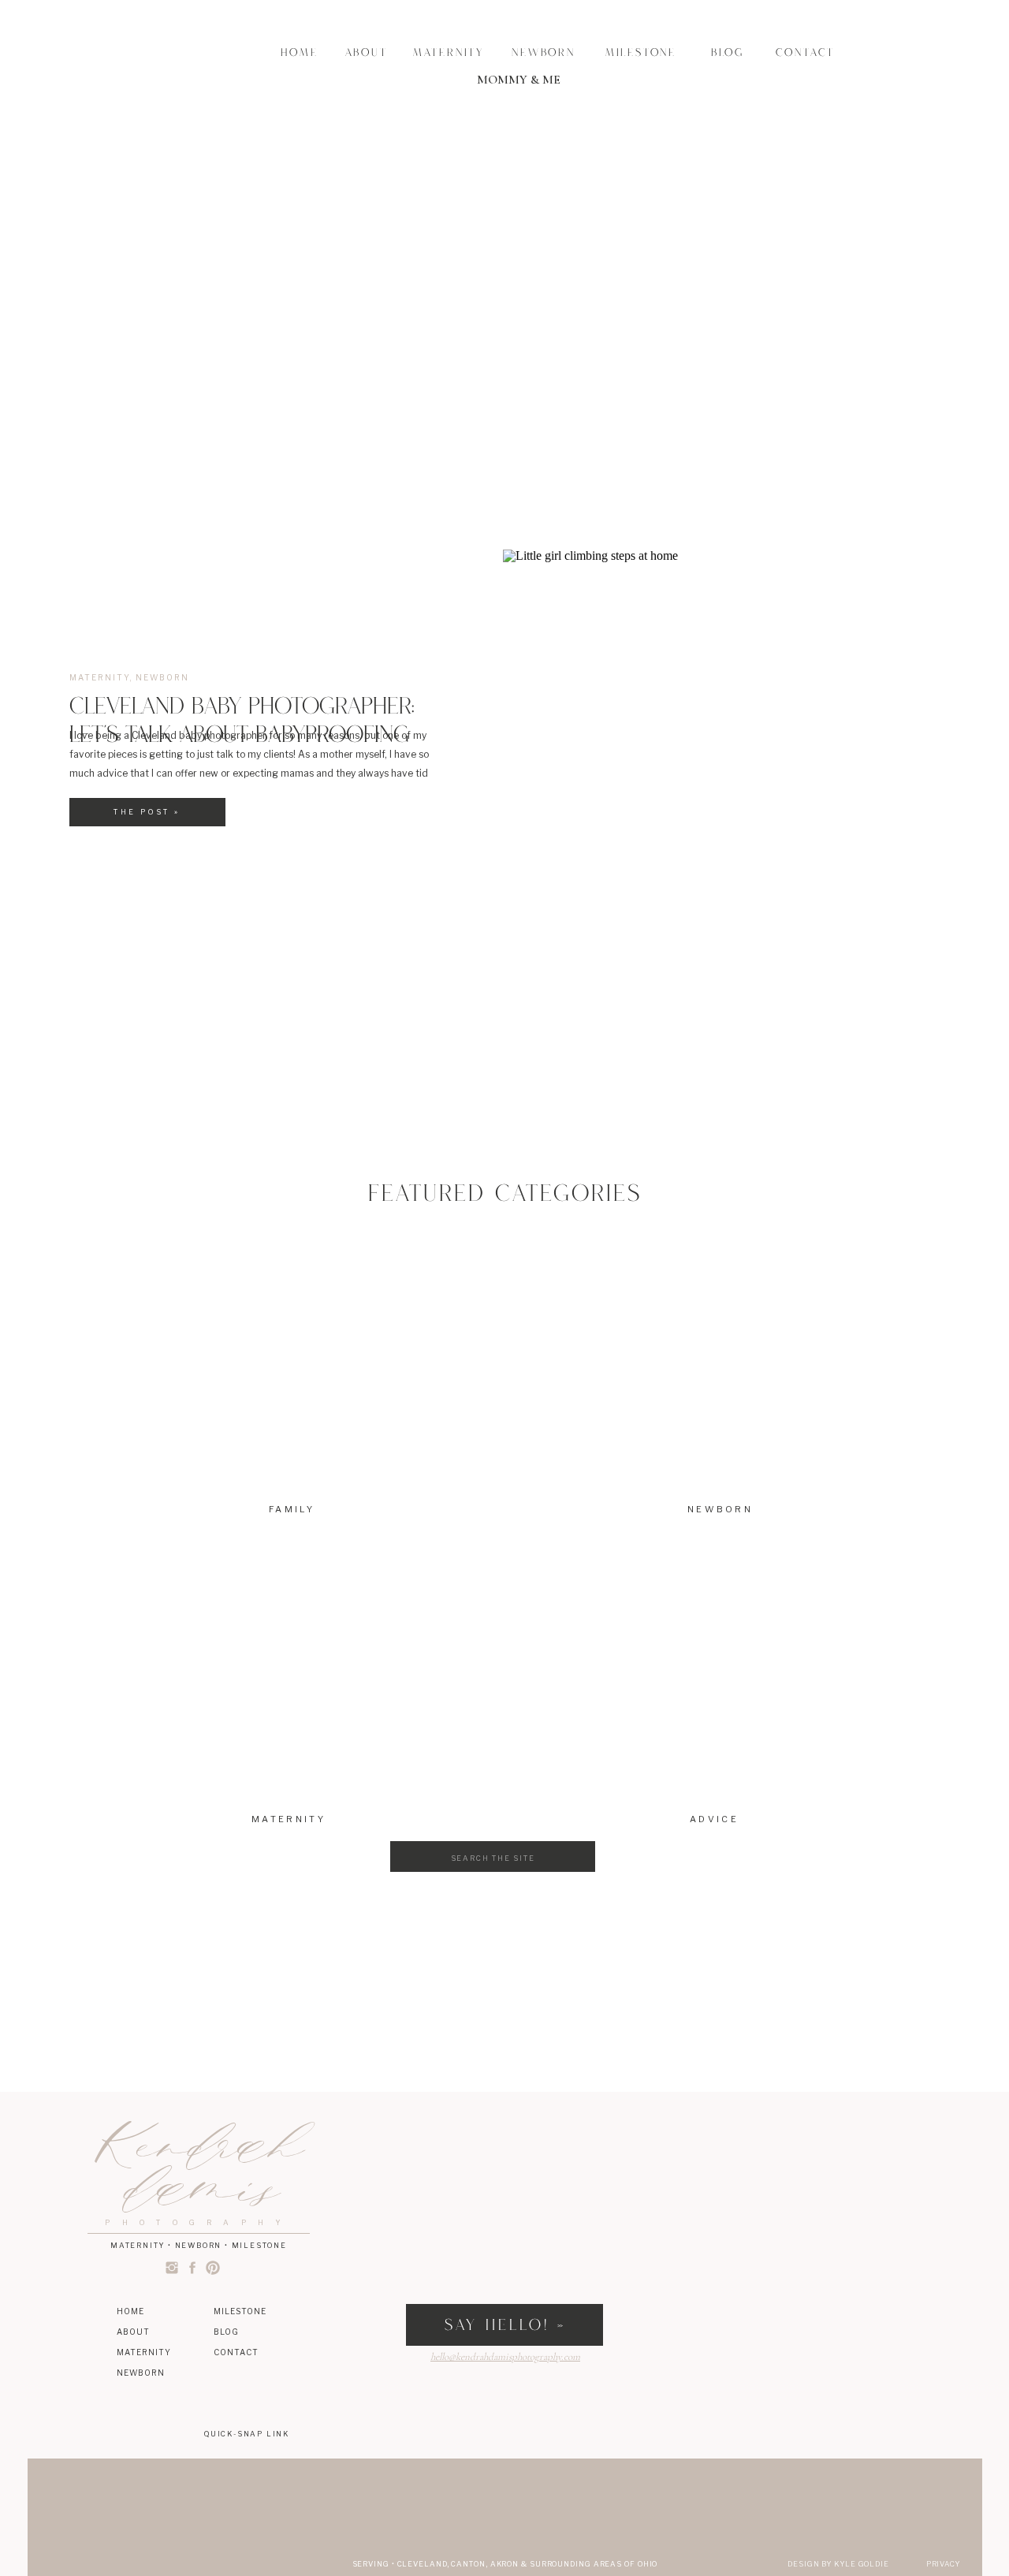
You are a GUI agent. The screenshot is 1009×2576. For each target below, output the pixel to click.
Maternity (100, 677)
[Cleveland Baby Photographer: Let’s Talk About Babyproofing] (720, 820)
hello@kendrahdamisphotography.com (505, 2357)
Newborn (162, 677)
